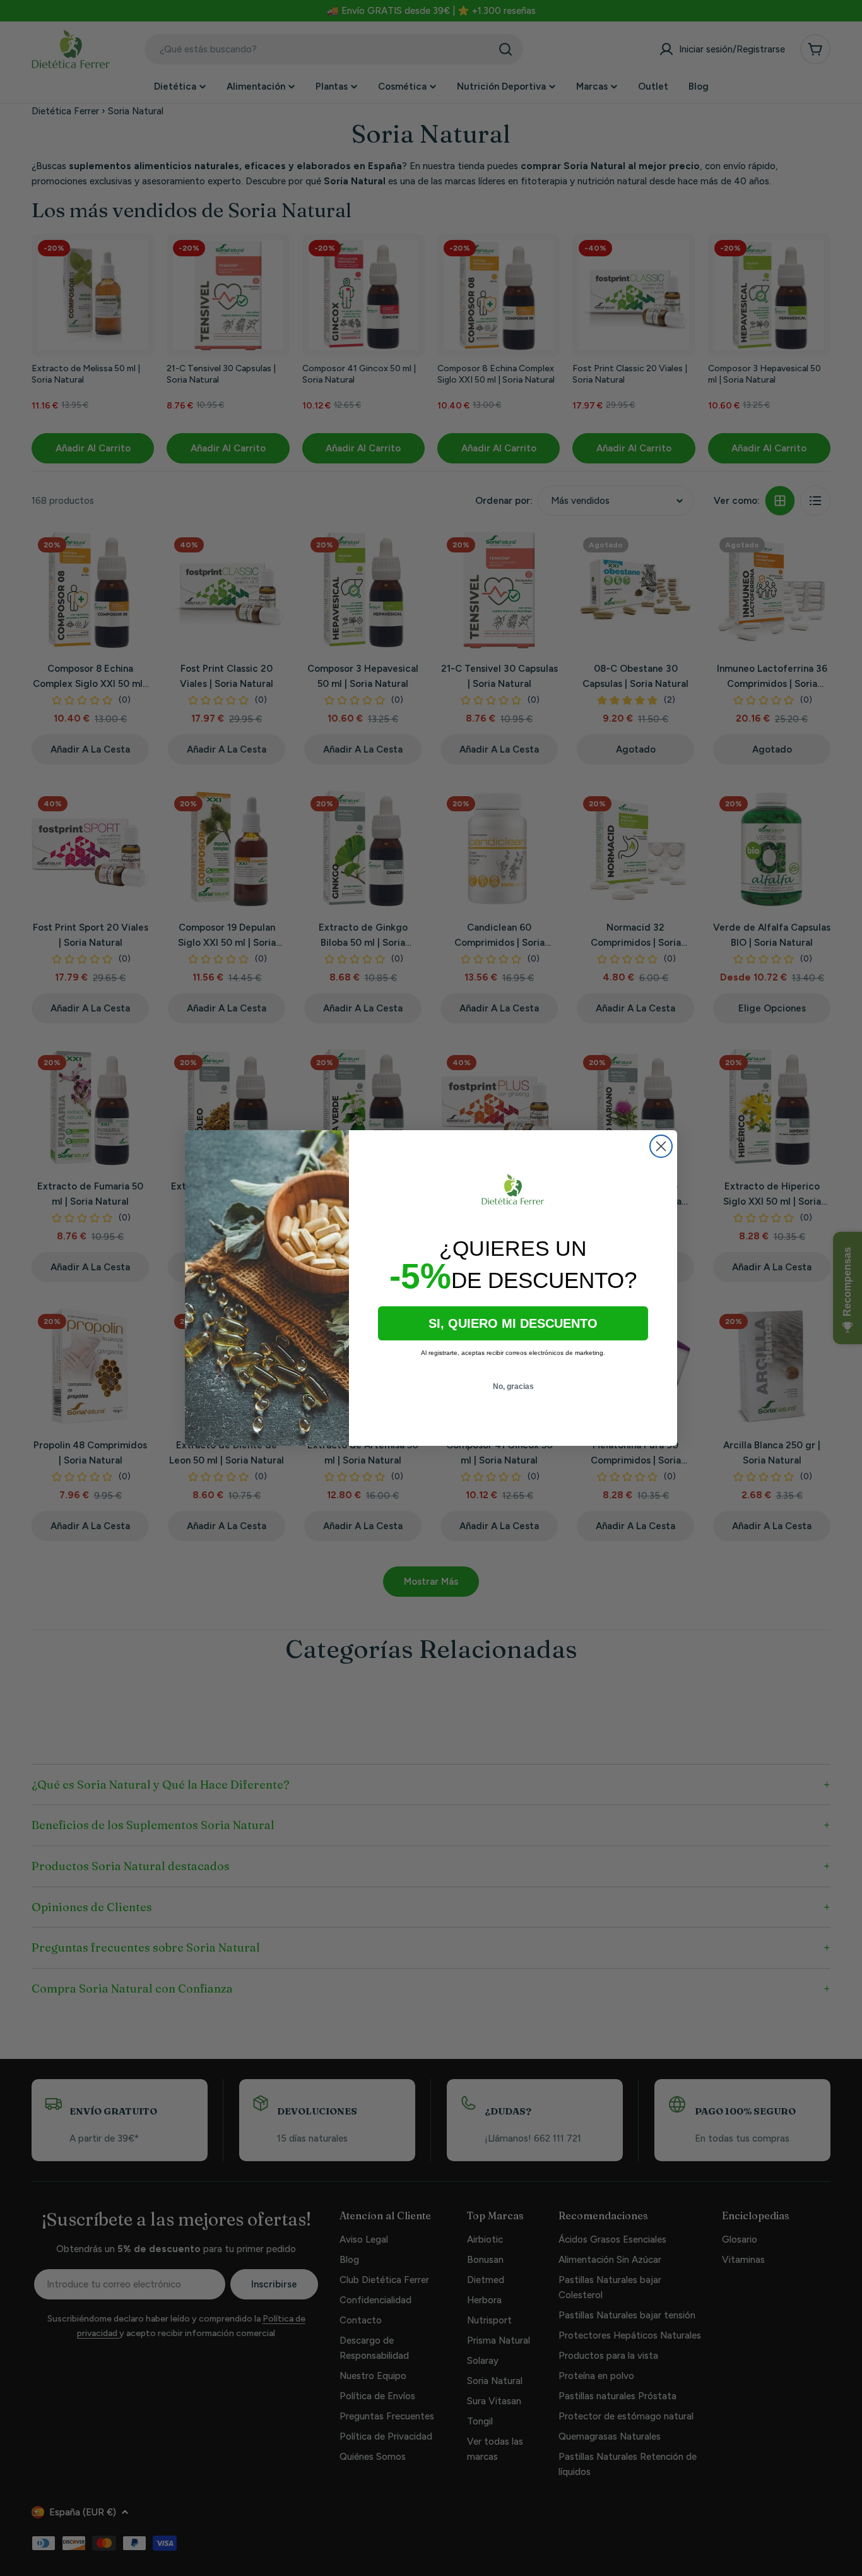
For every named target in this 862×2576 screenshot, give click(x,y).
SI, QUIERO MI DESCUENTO (513, 1323)
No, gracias (513, 1386)
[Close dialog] (661, 1146)
